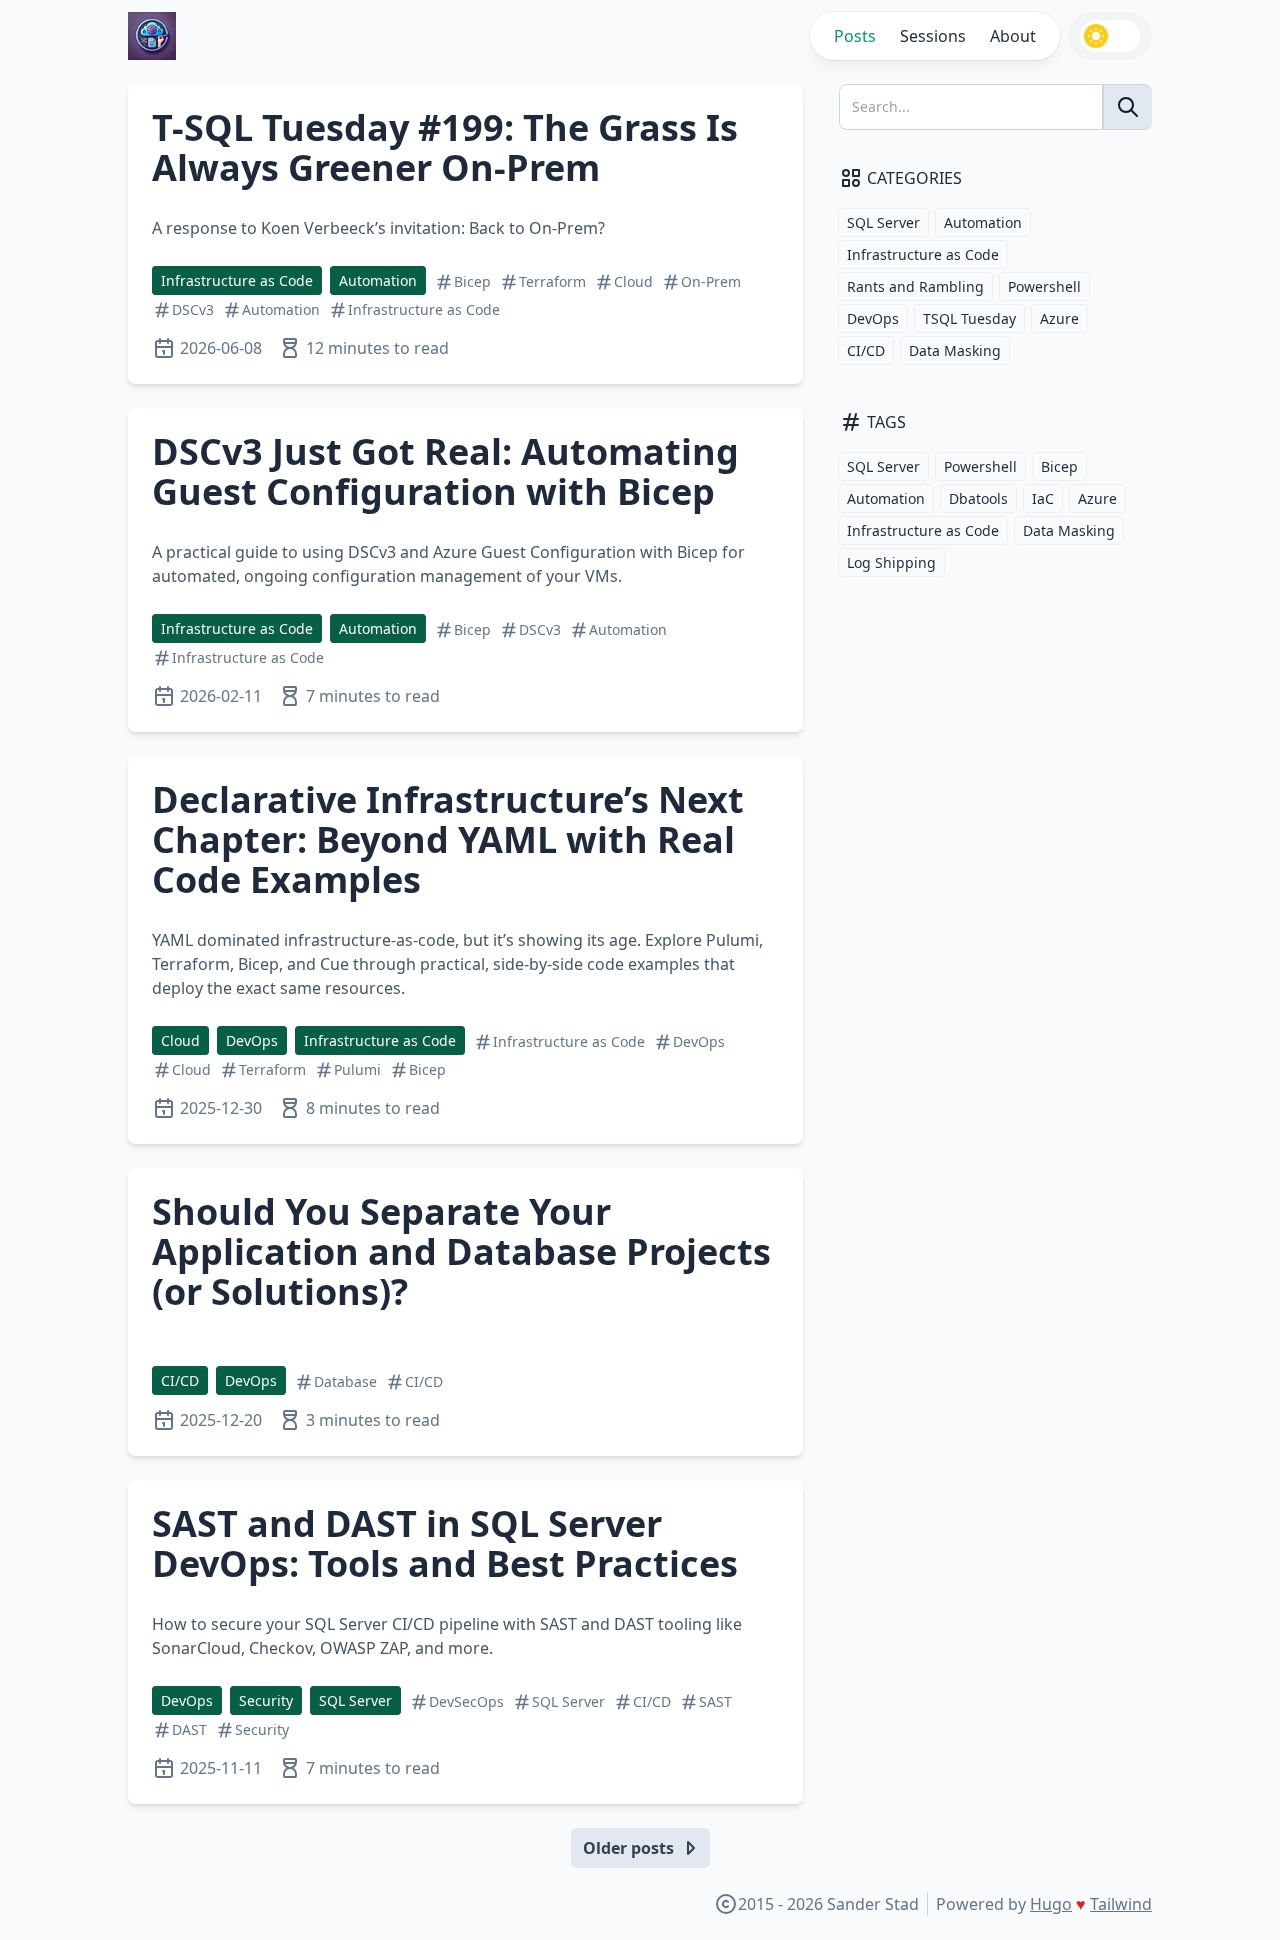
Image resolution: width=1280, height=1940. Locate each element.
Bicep (1059, 466)
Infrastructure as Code (237, 280)
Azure (1059, 318)
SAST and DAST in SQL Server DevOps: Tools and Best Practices (445, 1543)
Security (266, 1700)
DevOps (252, 1040)
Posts (855, 36)
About (1013, 36)
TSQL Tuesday (969, 318)
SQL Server (355, 1700)
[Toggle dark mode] (1110, 36)
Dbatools (978, 498)
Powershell (1044, 286)
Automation (378, 280)
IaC (1043, 498)
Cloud (180, 1040)
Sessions (933, 36)
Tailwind (1121, 1904)
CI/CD (180, 1380)
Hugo (1051, 1904)
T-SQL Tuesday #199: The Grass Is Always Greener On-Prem (445, 147)
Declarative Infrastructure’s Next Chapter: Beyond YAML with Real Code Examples (448, 839)
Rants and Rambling (915, 286)
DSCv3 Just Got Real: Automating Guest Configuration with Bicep (445, 471)
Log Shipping (891, 562)
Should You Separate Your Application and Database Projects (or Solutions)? (461, 1251)
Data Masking (955, 350)
